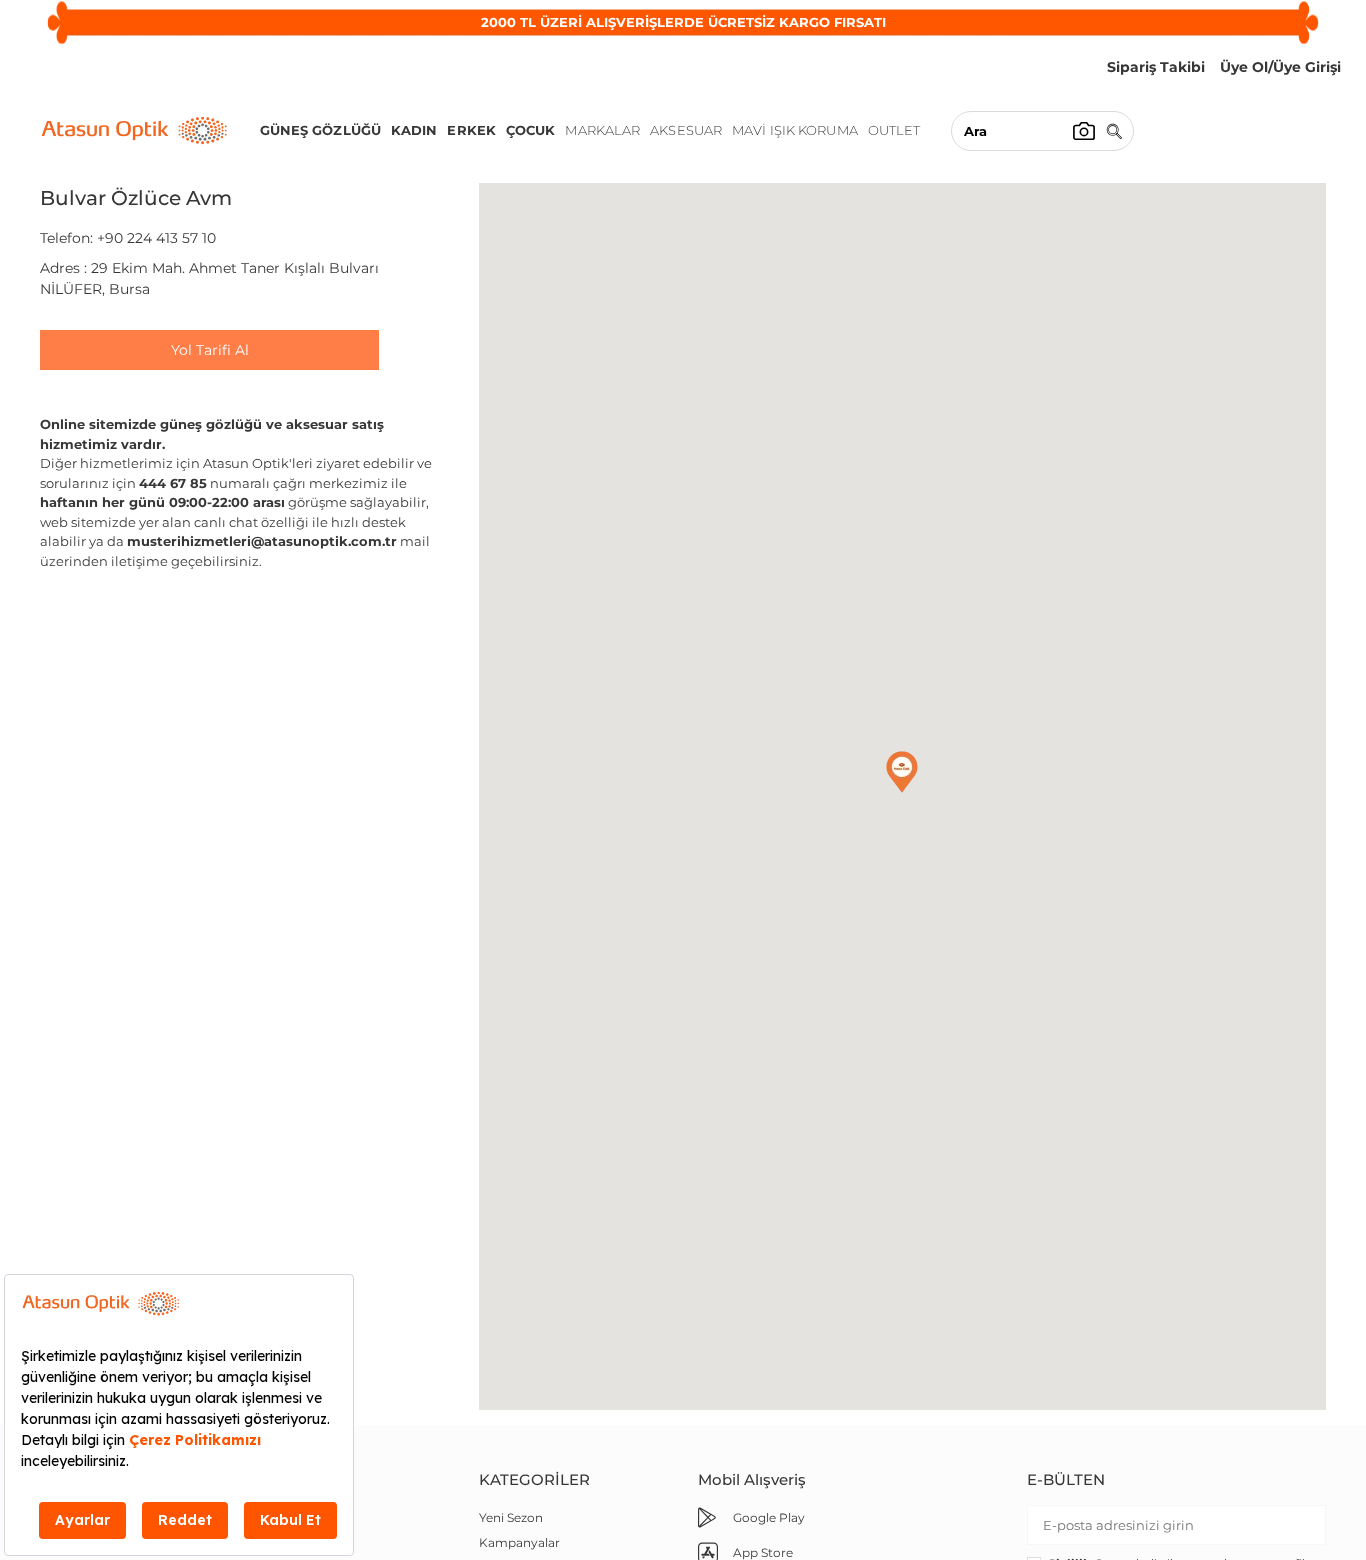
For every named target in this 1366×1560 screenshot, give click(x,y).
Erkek (471, 130)
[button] (902, 772)
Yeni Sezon (511, 1517)
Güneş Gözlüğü (320, 130)
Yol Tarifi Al (210, 350)
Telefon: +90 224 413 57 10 (128, 238)
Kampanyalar (519, 1542)
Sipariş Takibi (297, 1542)
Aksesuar (686, 130)
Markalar (602, 130)
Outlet (894, 130)
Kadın (414, 130)
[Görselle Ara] (1084, 131)
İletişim (281, 1517)
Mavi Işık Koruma (795, 130)
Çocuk (531, 130)
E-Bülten (1066, 1479)
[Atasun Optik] (134, 131)
